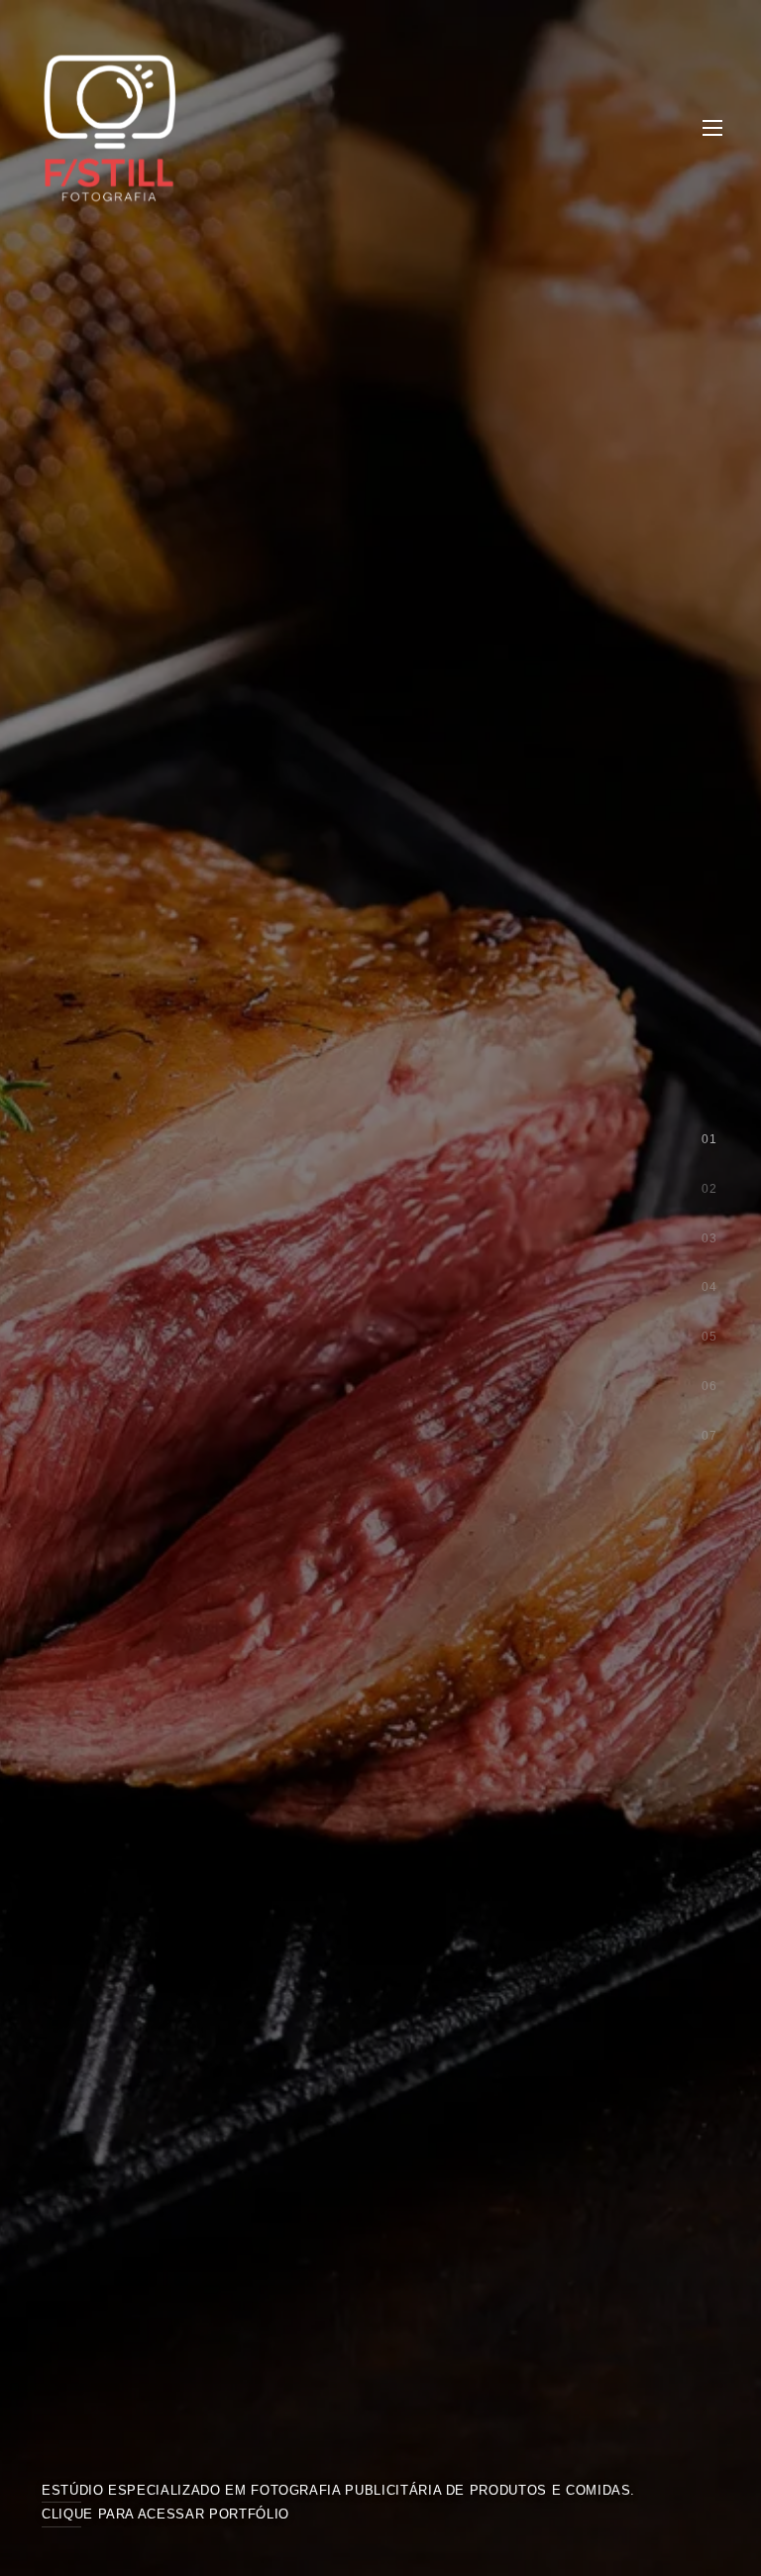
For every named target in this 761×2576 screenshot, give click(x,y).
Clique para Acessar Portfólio (165, 2514)
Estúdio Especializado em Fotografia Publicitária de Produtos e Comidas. (338, 2490)
